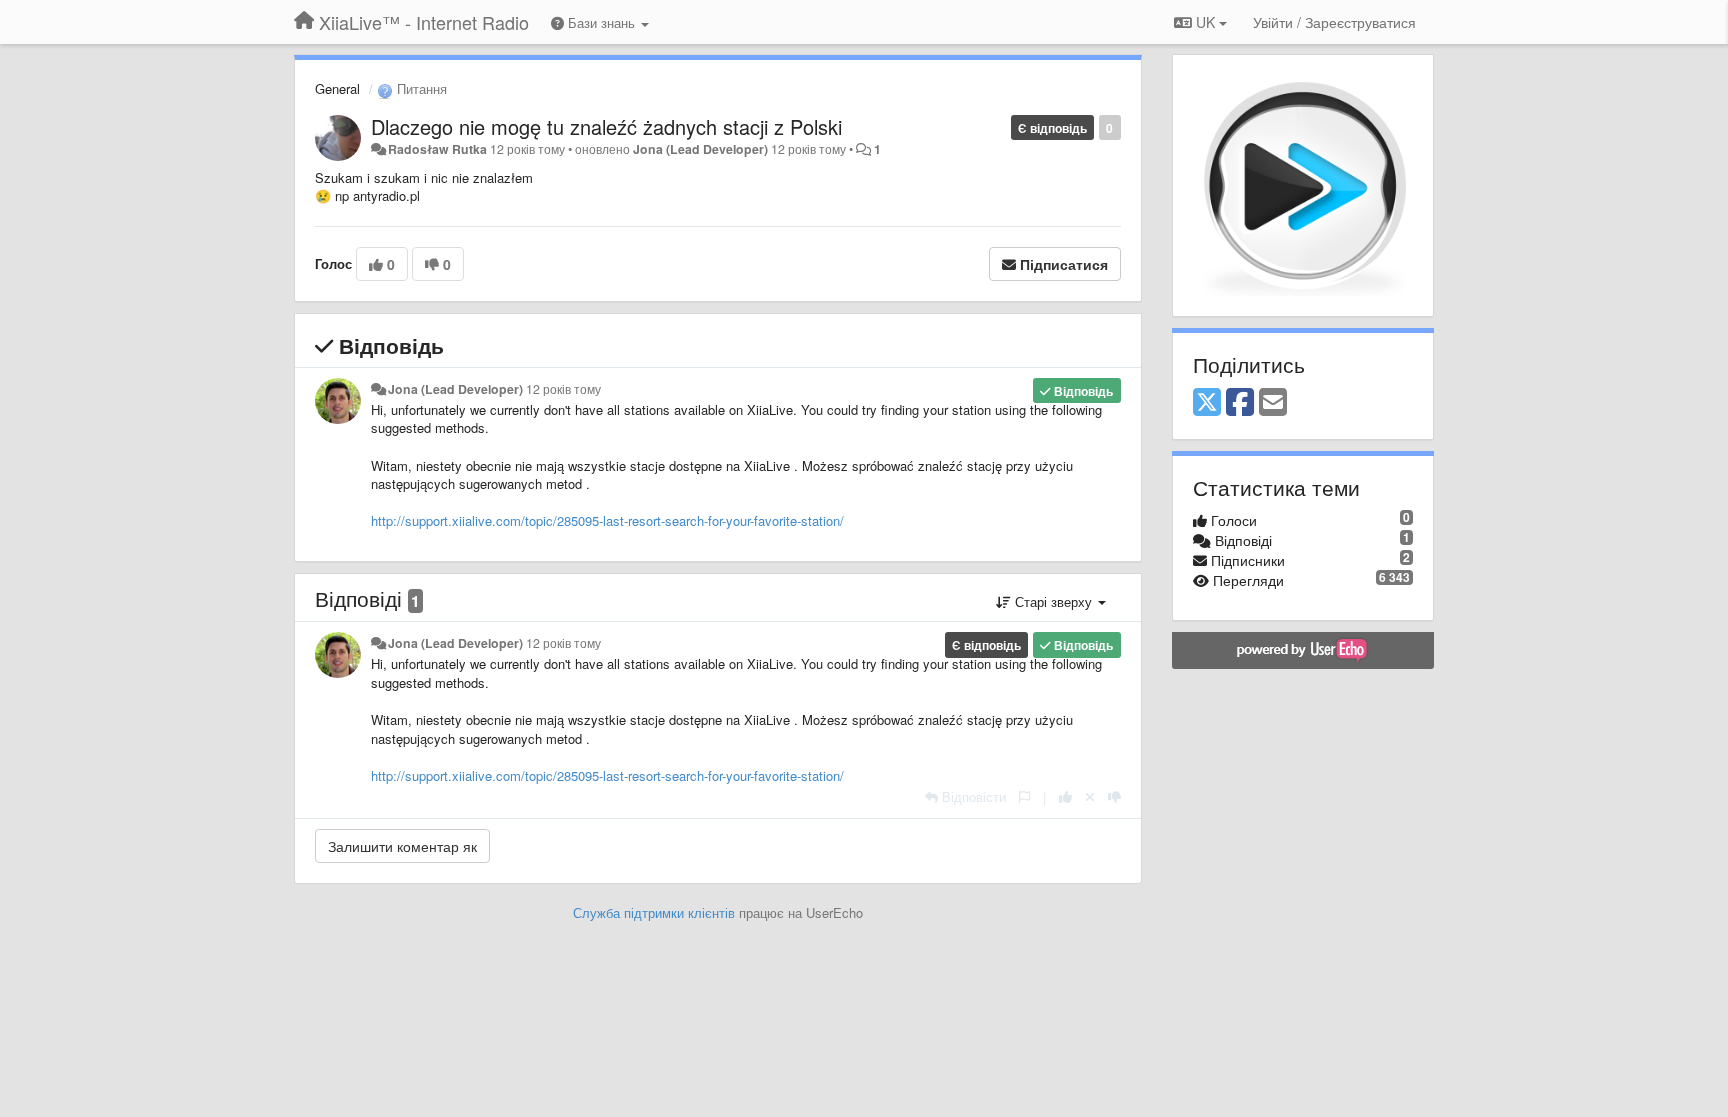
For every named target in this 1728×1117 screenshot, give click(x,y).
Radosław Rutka (437, 149)
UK (1205, 22)
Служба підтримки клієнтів (654, 912)
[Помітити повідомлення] (1024, 796)
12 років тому (563, 389)
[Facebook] (1240, 403)
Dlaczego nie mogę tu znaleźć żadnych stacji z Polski (606, 126)
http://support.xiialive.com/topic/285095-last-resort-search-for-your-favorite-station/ (607, 520)
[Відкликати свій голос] (1090, 796)
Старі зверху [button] (1053, 601)
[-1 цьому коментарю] (1114, 796)
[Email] (1273, 403)
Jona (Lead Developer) (700, 149)
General (337, 88)
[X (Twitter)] (1207, 403)
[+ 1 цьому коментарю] (1065, 796)
